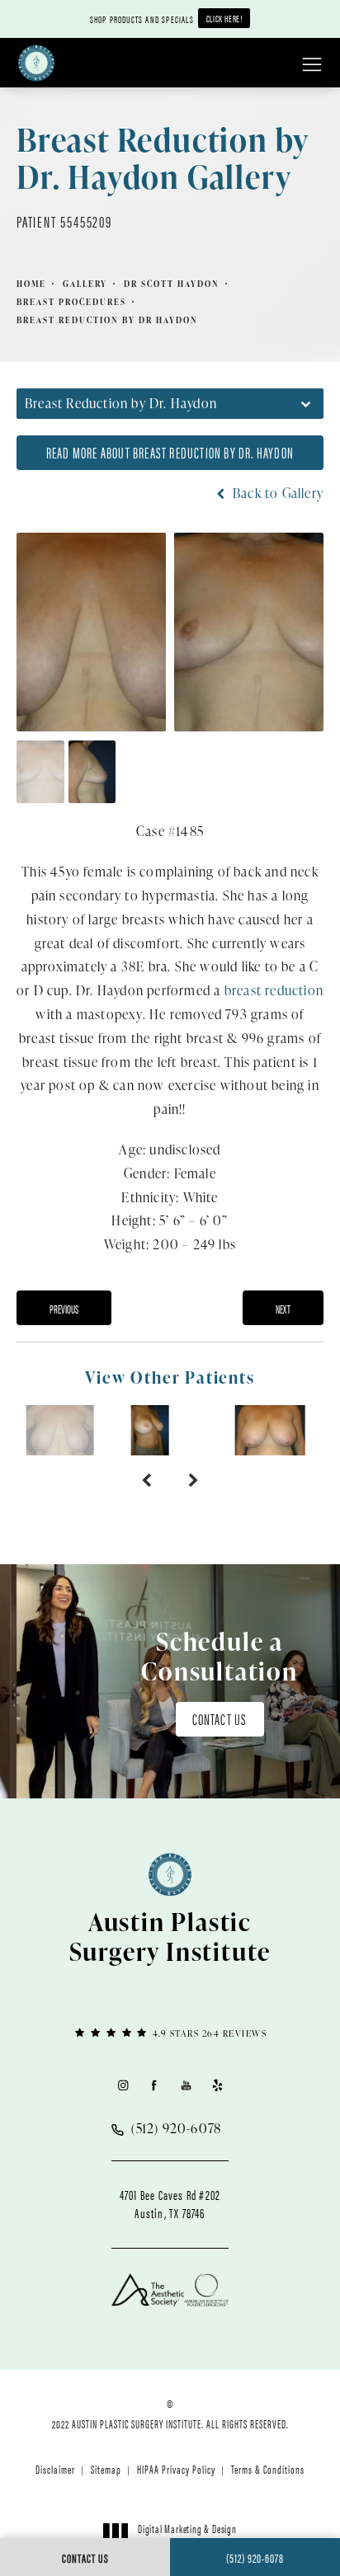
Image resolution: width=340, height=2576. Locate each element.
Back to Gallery (276, 493)
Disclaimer (55, 2469)
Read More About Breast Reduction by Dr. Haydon (170, 452)
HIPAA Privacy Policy (176, 2469)
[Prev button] (146, 1480)
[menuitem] (123, 2085)
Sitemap (106, 2469)
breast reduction (274, 990)
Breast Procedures (71, 302)
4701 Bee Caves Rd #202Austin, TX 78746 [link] (170, 2204)
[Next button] (194, 1480)
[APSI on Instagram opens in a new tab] (123, 2085)
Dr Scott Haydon (172, 284)
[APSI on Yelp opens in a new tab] (217, 2085)
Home (31, 284)
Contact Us (220, 1719)
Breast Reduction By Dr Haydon (107, 320)
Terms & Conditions (268, 2469)
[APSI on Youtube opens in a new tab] (186, 2085)
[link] (170, 2032)
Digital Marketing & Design (187, 2536)
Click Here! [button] (224, 18)
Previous (64, 1309)
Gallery (85, 284)
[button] (312, 65)
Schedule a (220, 1656)
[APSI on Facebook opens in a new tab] (154, 2085)
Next (283, 1309)
